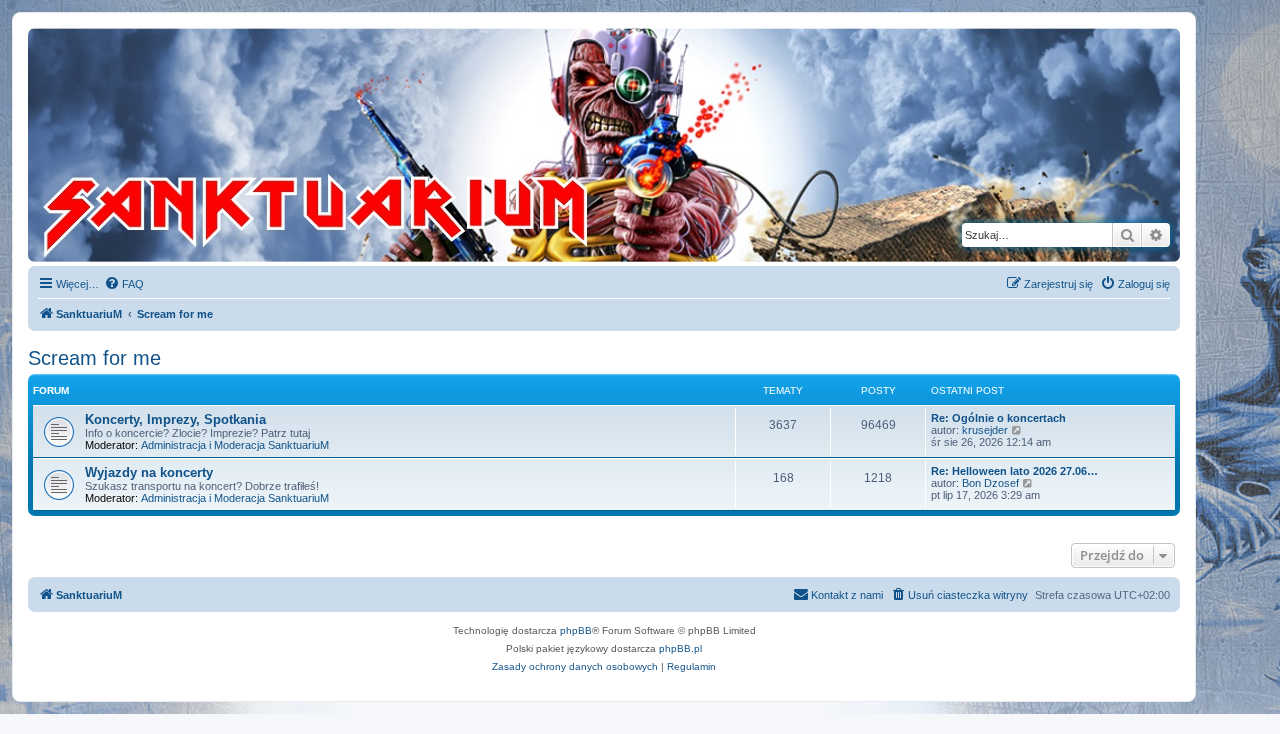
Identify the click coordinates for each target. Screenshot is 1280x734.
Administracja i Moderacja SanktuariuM (235, 445)
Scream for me (94, 358)
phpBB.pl (680, 648)
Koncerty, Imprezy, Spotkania (175, 419)
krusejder (985, 430)
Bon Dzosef (990, 483)
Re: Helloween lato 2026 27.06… (1014, 471)
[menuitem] (124, 284)
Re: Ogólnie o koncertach (998, 418)
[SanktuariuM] (409, 145)
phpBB (576, 630)
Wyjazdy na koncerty (149, 472)
